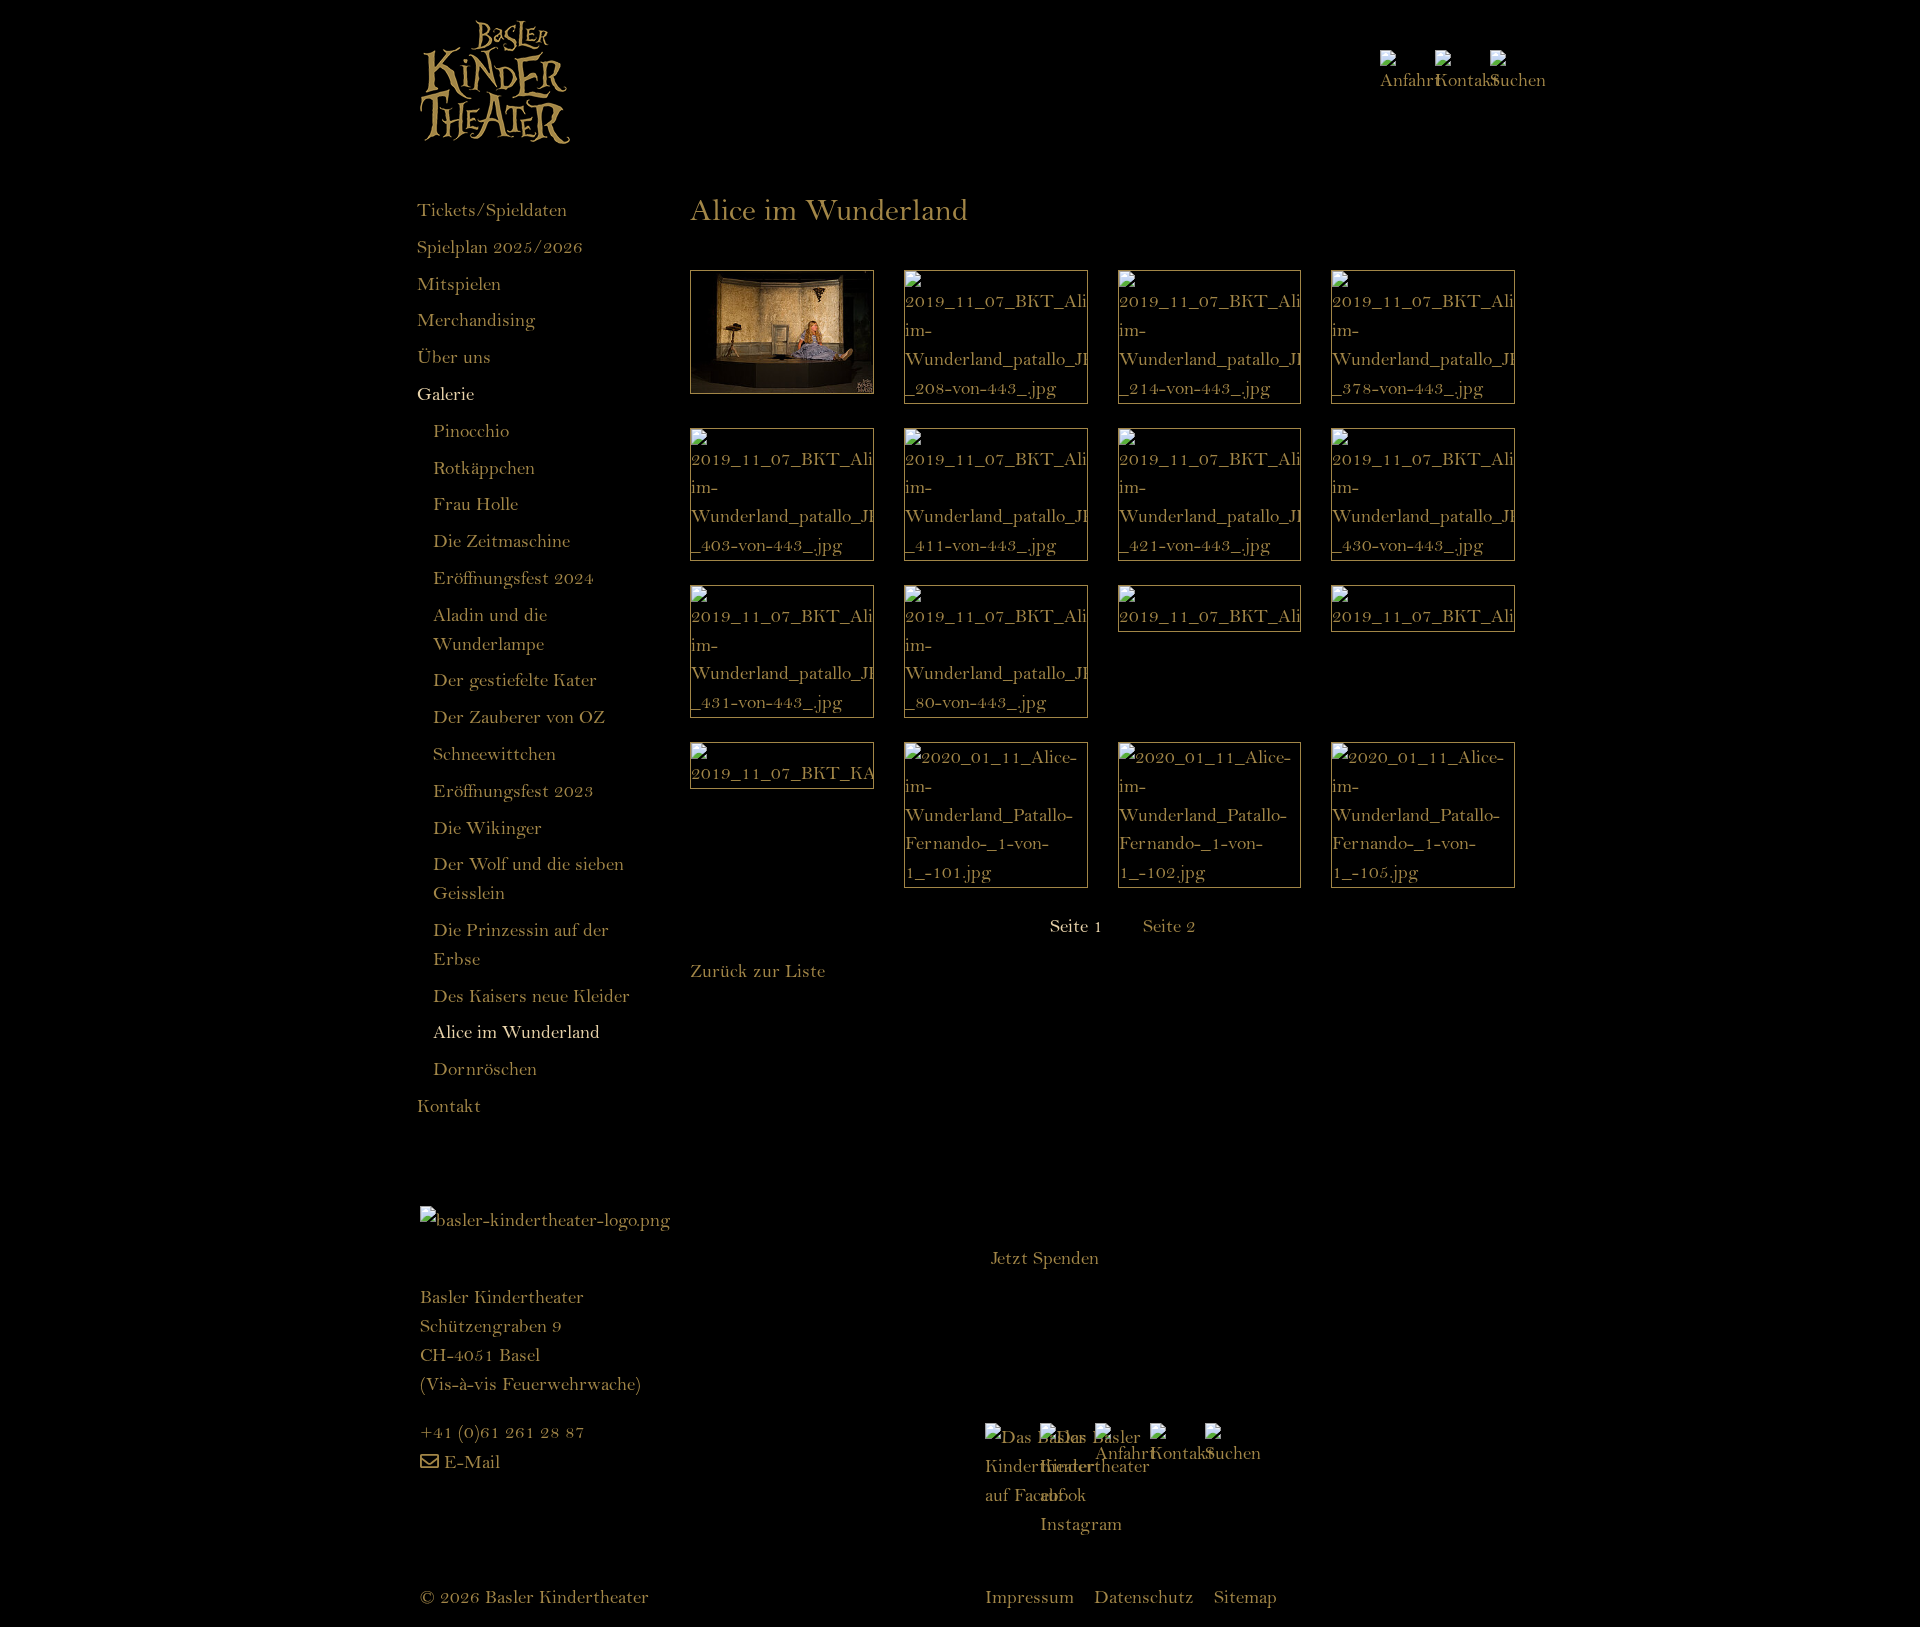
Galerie (445, 394)
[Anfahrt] (1395, 70)
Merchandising (476, 320)
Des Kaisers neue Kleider (531, 996)
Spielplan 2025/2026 (500, 247)
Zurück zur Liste (757, 971)
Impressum (1029, 1597)
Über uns (454, 357)
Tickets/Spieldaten (492, 210)
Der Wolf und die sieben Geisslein (528, 878)
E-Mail (472, 1462)
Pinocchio (471, 431)
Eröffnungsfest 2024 (513, 578)
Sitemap (1245, 1597)
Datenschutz (1144, 1597)
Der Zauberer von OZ (519, 717)
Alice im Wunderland (516, 1032)
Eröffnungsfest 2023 (513, 791)
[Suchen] (1503, 70)
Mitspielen (459, 284)
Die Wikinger (487, 828)
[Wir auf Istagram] (1100, 1479)
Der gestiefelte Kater (515, 680)
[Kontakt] (1452, 70)
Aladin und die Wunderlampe (490, 629)
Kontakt (449, 1106)
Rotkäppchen (484, 468)
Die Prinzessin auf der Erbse (521, 944)
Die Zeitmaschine (501, 541)
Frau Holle (475, 504)
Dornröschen (485, 1069)
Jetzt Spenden (1045, 1258)
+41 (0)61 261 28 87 (502, 1432)
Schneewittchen (494, 754)
